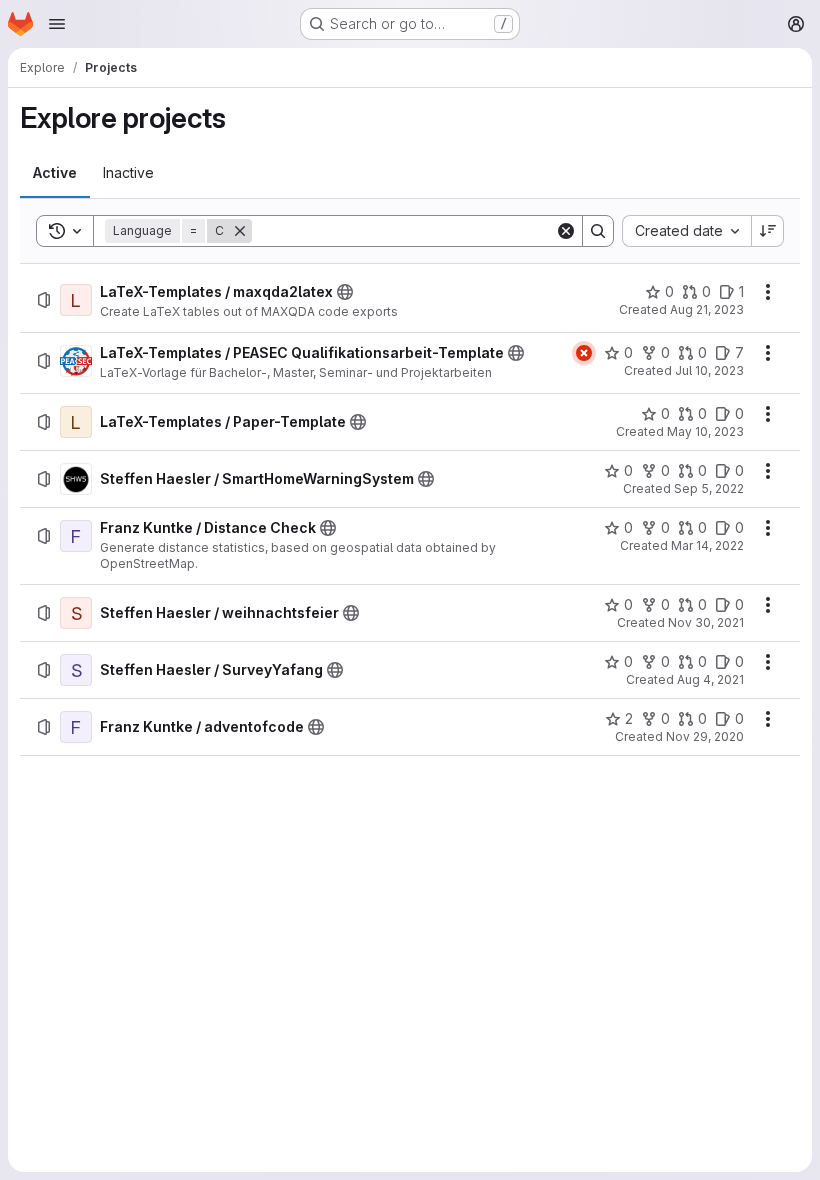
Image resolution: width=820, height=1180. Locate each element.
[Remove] (240, 231)
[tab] (55, 173)
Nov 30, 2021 (706, 622)
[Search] (598, 231)
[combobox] (686, 231)
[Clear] (566, 231)
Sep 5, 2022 (709, 488)
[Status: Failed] (584, 353)
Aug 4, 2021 (710, 679)
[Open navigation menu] (57, 24)
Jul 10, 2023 (709, 370)
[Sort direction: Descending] (768, 231)
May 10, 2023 (705, 431)
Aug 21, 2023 (707, 309)
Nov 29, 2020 (705, 736)
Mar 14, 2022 (707, 545)
